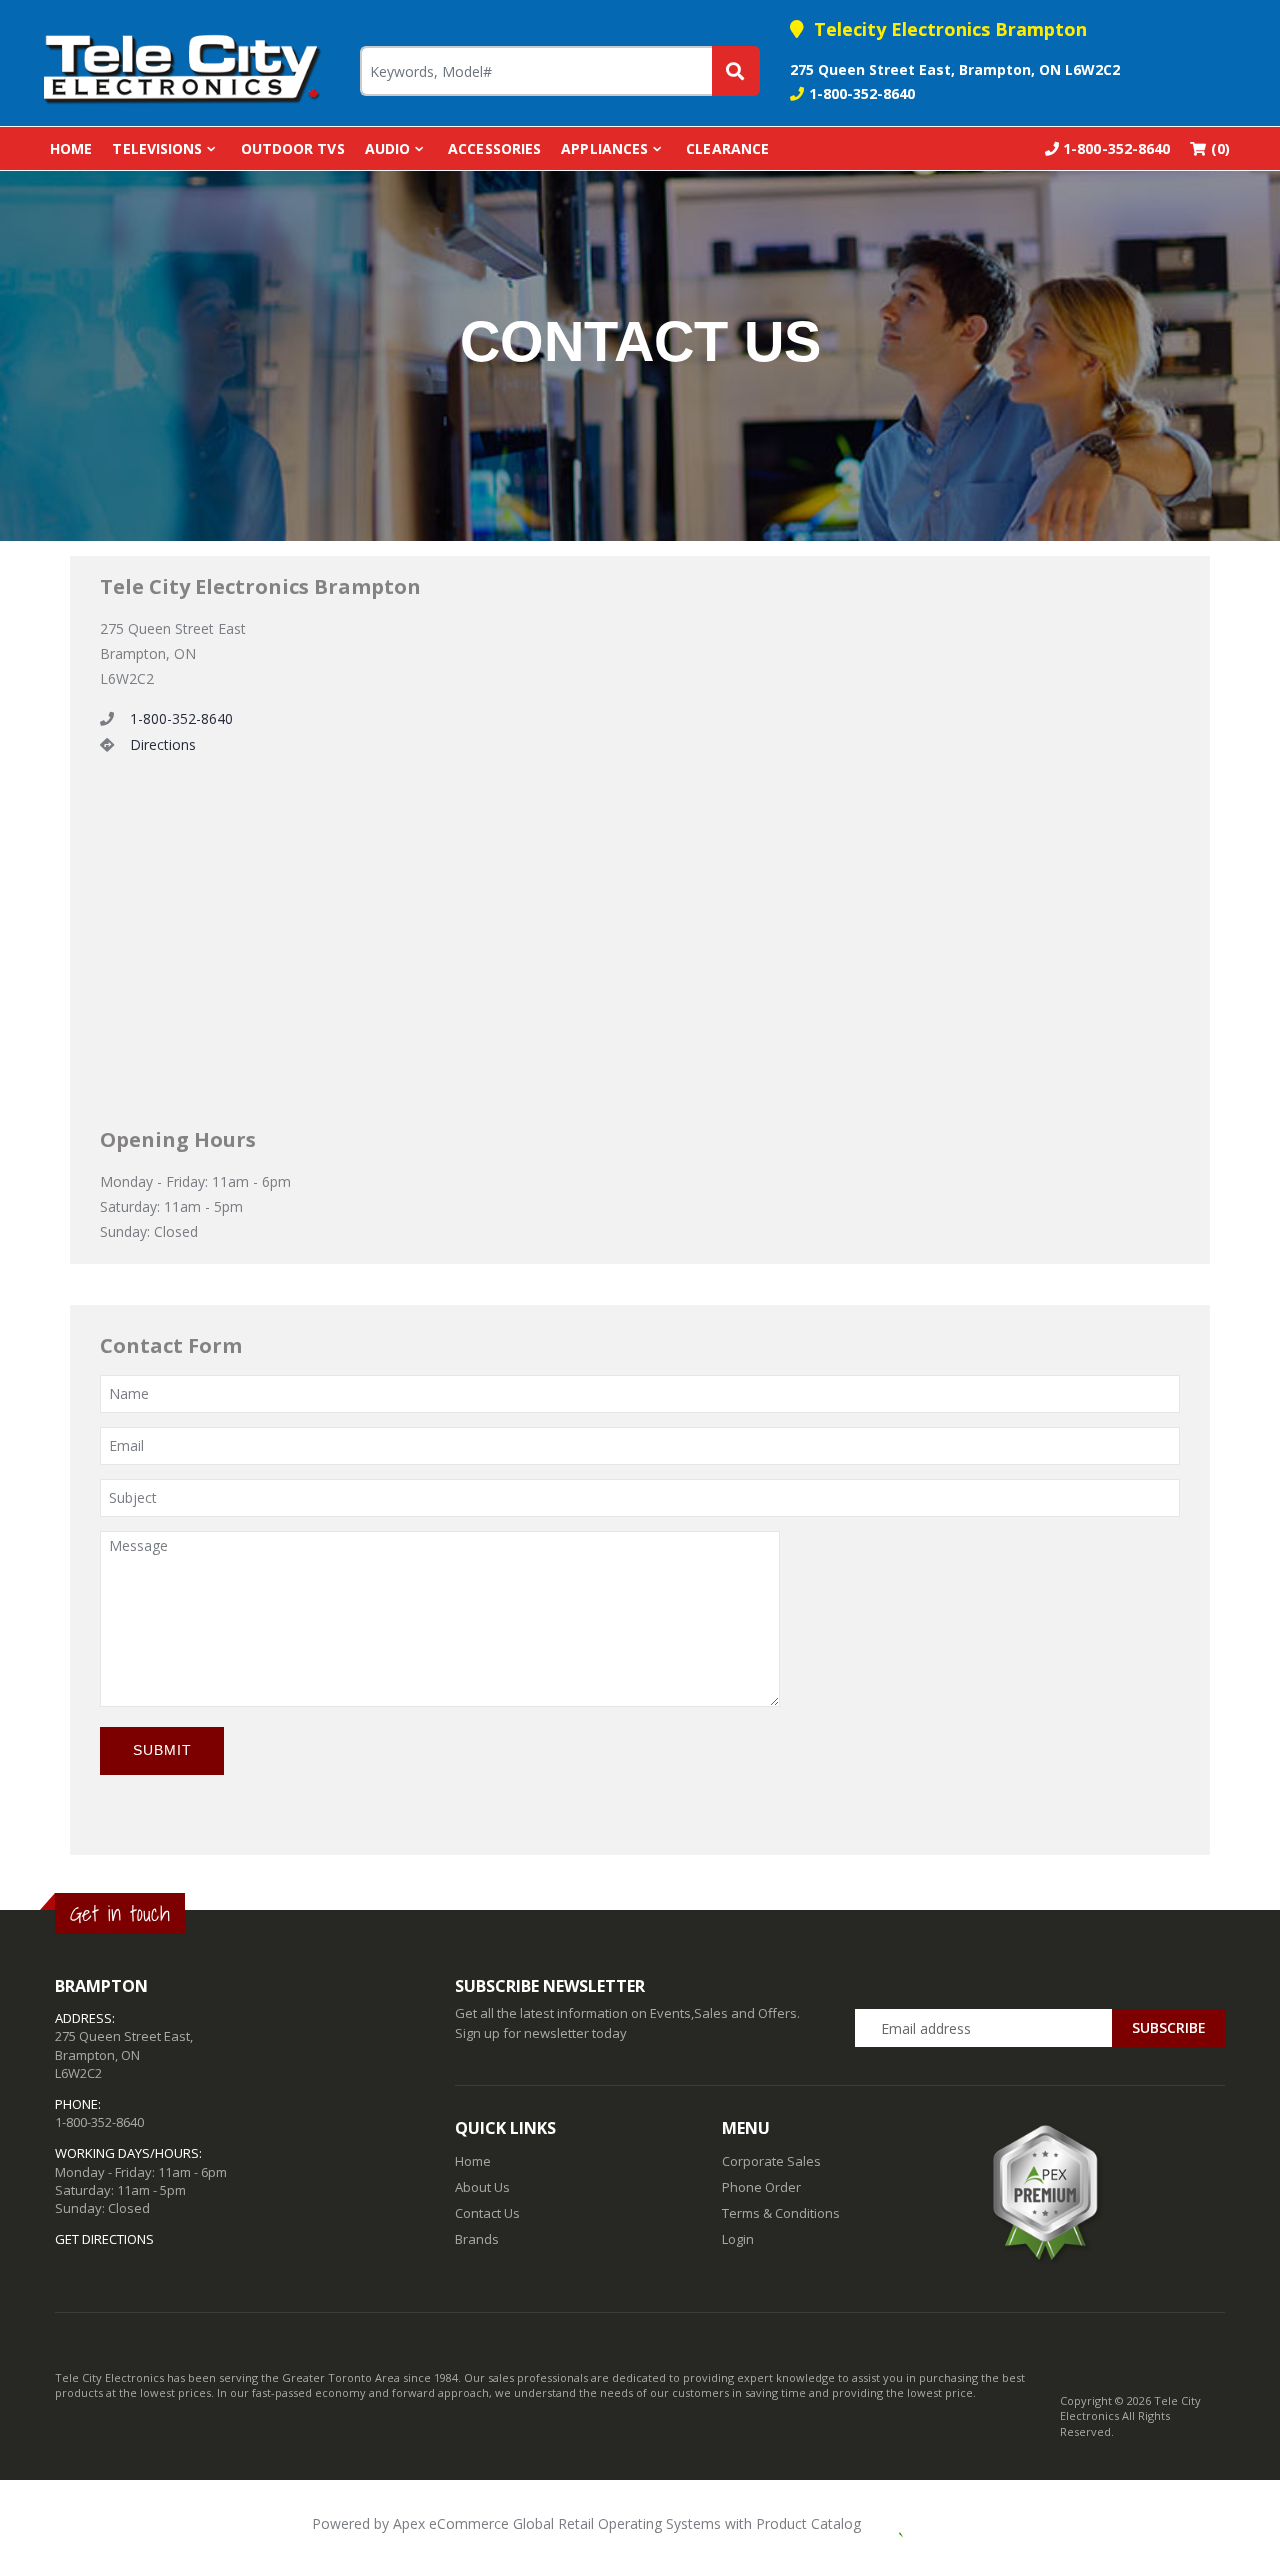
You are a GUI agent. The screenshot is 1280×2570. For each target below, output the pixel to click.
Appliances (604, 148)
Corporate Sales (771, 2161)
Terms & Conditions (781, 2213)
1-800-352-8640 (862, 93)
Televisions (157, 148)
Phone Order (761, 2187)
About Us (482, 2187)
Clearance (727, 148)
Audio (388, 148)
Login (738, 2239)
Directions (163, 744)
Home (71, 148)
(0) (1218, 148)
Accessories (494, 148)
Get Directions (104, 2239)
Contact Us (487, 2213)
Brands (477, 2239)
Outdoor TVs (293, 148)
